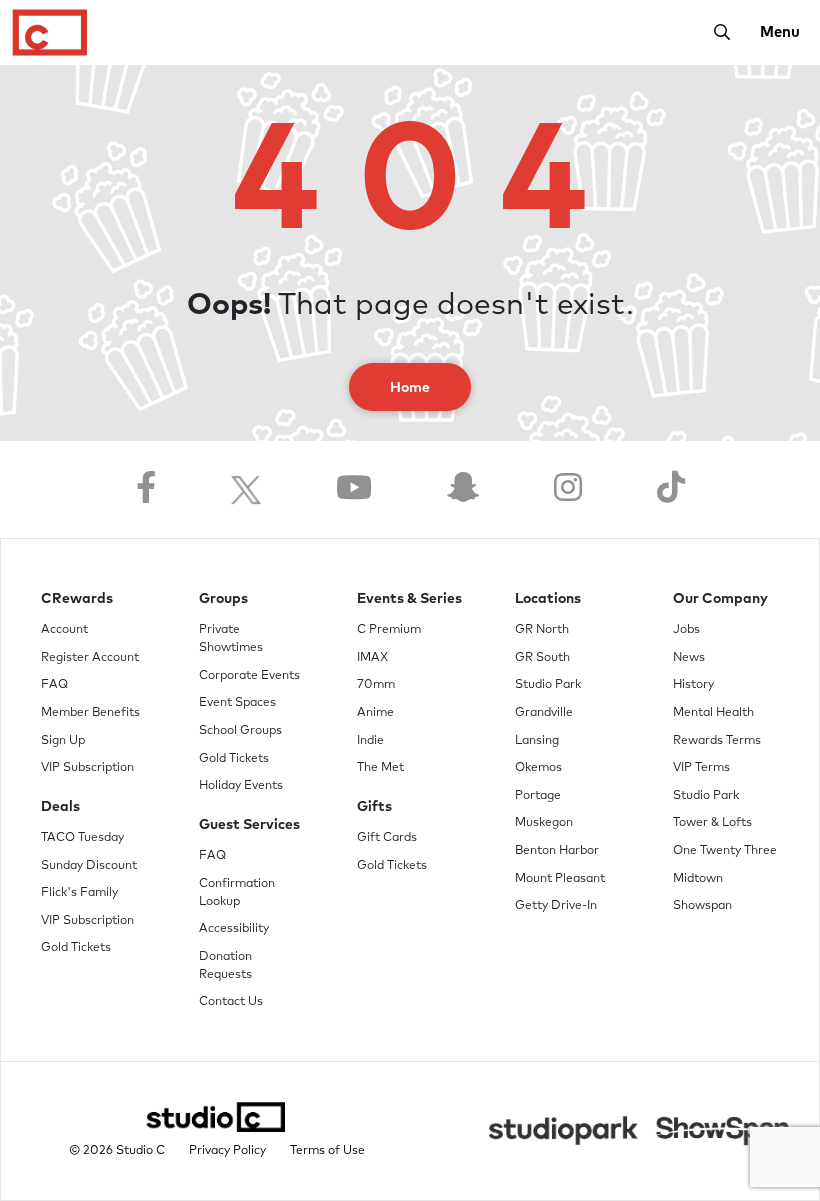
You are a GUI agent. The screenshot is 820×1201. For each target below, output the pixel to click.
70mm (376, 685)
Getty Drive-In (556, 906)
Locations (548, 599)
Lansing (537, 741)
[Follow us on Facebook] (146, 489)
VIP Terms (701, 768)
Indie (370, 741)
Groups (223, 599)
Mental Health (713, 713)
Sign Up (63, 741)
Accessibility (234, 929)
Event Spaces (237, 703)
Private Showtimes (231, 639)
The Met (380, 768)
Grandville (544, 713)
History (693, 685)
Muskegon (544, 823)
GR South (542, 658)
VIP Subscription (87, 768)
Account (64, 630)
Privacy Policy (227, 1151)
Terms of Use (327, 1151)
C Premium (389, 630)
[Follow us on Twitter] (246, 489)
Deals (60, 807)
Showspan (702, 906)
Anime (375, 713)
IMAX (372, 658)
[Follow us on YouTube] (354, 489)
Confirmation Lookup (237, 893)
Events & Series (409, 599)
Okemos (538, 768)
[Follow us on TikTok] (671, 489)
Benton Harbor (557, 851)
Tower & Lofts (712, 823)
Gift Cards (387, 838)
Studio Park (548, 685)
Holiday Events (241, 786)
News (689, 658)
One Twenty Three (725, 851)
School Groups (240, 731)
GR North (542, 630)
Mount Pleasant (560, 879)
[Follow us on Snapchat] (463, 489)
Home (410, 388)
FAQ (54, 685)
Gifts (374, 807)
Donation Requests (225, 966)
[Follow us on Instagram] (568, 489)
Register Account (90, 658)
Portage (538, 796)
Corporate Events (249, 676)
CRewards (77, 599)
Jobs (686, 630)
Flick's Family (79, 893)
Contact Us (231, 1002)
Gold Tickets (76, 948)
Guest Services (249, 825)
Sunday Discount (89, 866)
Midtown (698, 879)
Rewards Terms (717, 741)
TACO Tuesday (82, 838)
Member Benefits (90, 713)
